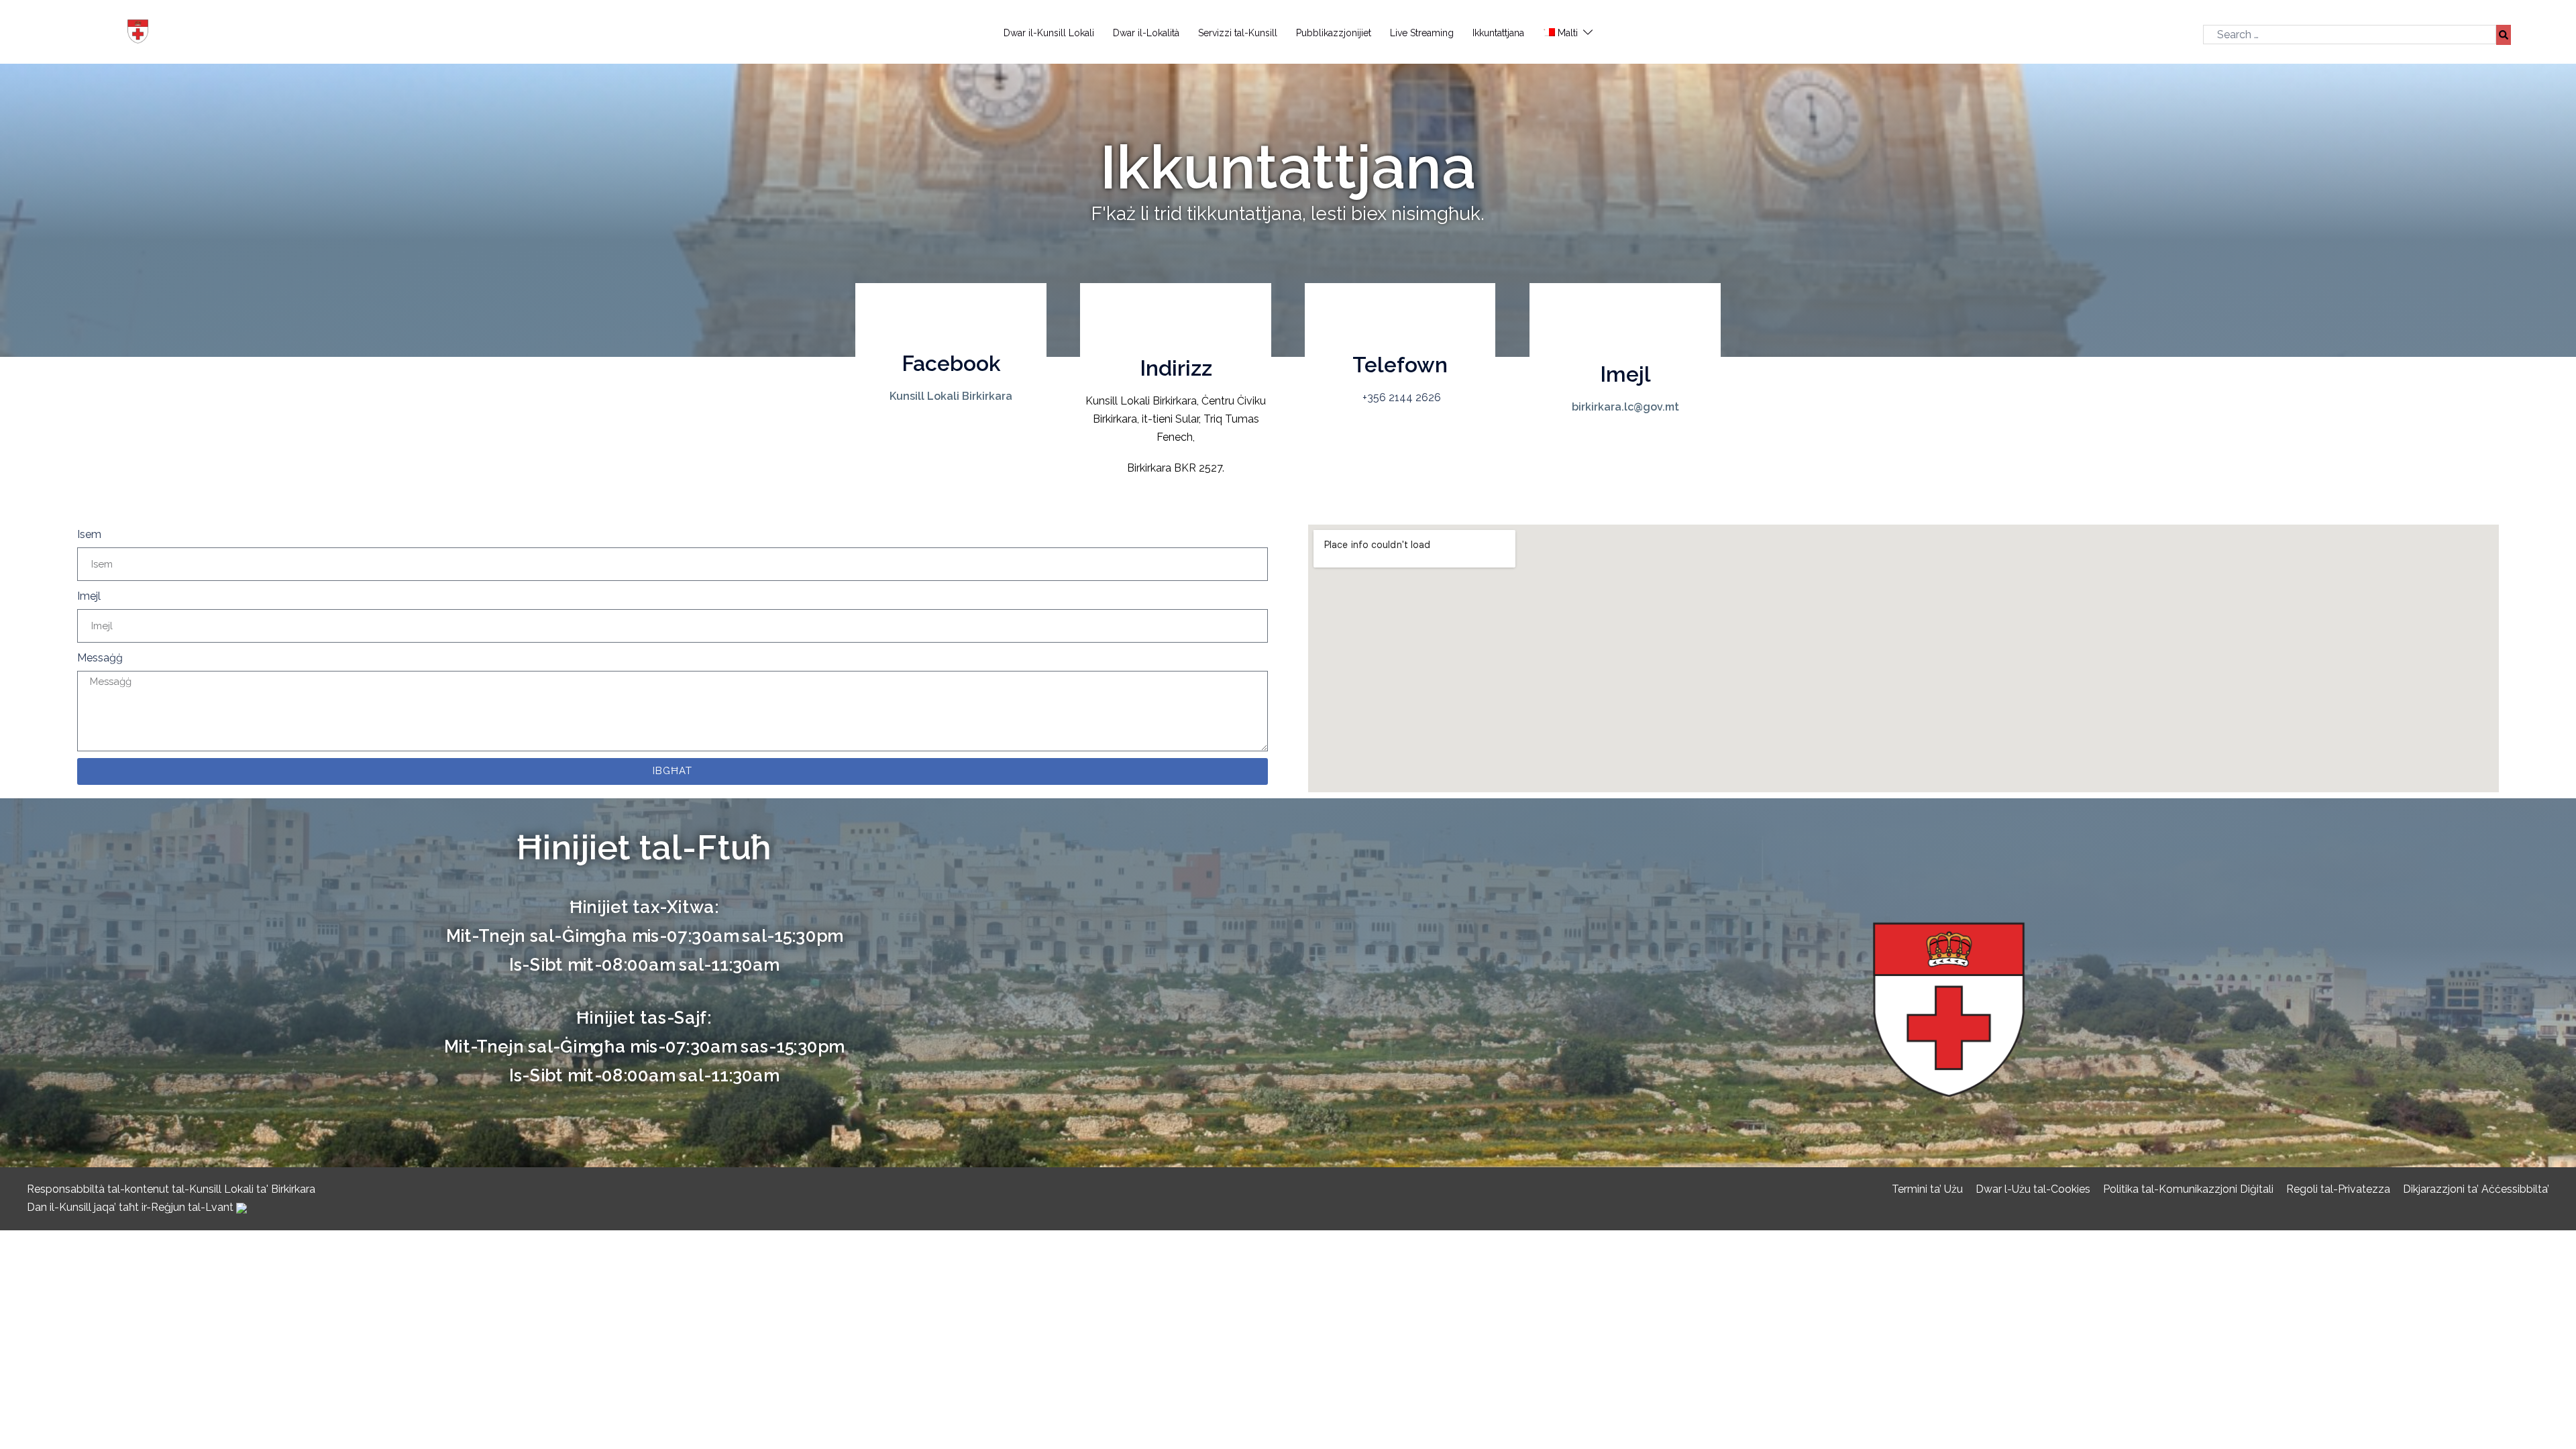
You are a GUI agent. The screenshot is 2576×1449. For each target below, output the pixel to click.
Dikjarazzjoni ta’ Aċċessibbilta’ (2476, 1189)
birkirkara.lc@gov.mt (1625, 407)
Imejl (89, 596)
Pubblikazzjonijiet (1334, 33)
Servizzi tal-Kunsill (1238, 33)
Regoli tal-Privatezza (2338, 1189)
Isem (89, 534)
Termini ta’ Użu (1927, 1189)
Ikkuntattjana (1498, 33)
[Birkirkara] (37, 33)
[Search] (2504, 35)
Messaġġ (100, 658)
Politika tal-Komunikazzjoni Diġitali (2188, 1189)
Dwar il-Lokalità (1146, 33)
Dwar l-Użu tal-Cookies (2033, 1189)
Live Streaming (1422, 33)
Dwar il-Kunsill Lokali (1049, 33)
